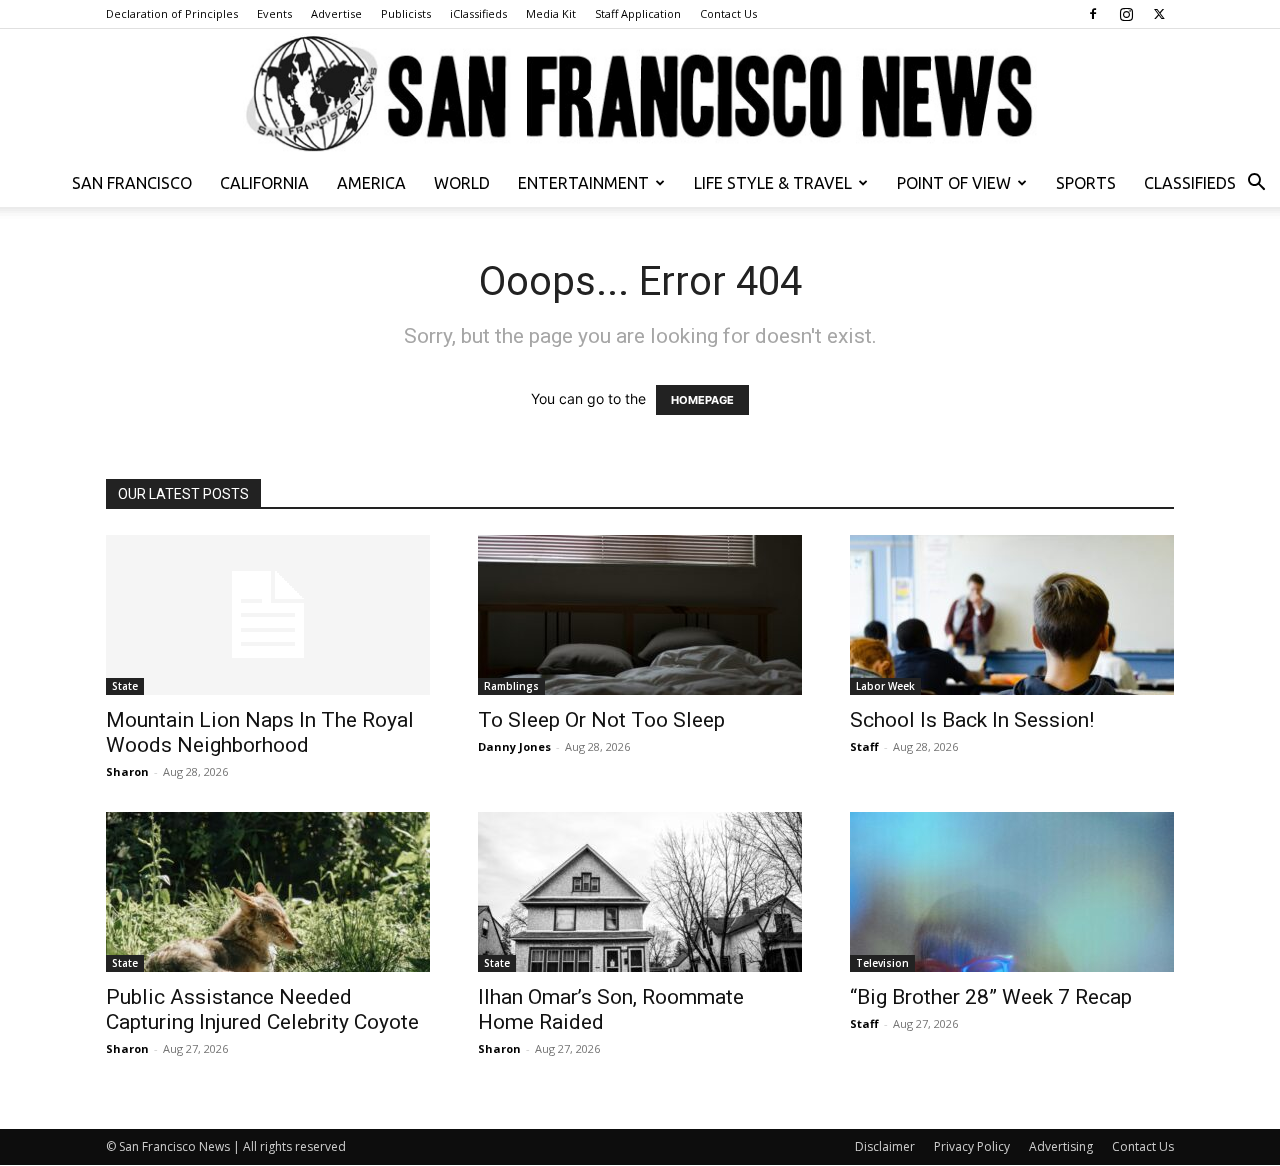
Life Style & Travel (773, 183)
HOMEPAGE (702, 400)
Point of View (954, 183)
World (462, 183)
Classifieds (1190, 183)
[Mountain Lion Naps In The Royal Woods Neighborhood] (268, 615)
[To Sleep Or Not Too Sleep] (640, 615)
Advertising (1061, 1146)
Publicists (406, 13)
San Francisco (132, 183)
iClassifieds (478, 13)
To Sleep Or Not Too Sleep (601, 720)
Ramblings (511, 686)
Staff (864, 746)
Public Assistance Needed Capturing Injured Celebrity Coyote (262, 1009)
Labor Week (885, 686)
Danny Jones (514, 746)
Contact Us (728, 13)
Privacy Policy (972, 1146)
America (371, 183)
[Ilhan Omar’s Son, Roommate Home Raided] (640, 892)
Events (274, 13)
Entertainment (583, 183)
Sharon (127, 771)
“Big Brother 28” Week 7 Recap (991, 997)
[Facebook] (1093, 14)
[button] (1256, 184)
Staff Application (638, 13)
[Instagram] (1126, 14)
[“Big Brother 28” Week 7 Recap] (1012, 892)
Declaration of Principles (172, 13)
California (264, 183)
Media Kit (551, 13)
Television (882, 963)
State (125, 686)
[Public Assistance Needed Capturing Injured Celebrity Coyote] (268, 892)
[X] (1159, 14)
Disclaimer (885, 1146)
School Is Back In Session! (972, 720)
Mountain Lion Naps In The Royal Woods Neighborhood (260, 732)
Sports (1086, 183)
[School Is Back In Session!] (1012, 615)
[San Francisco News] (640, 95)
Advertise (336, 13)
